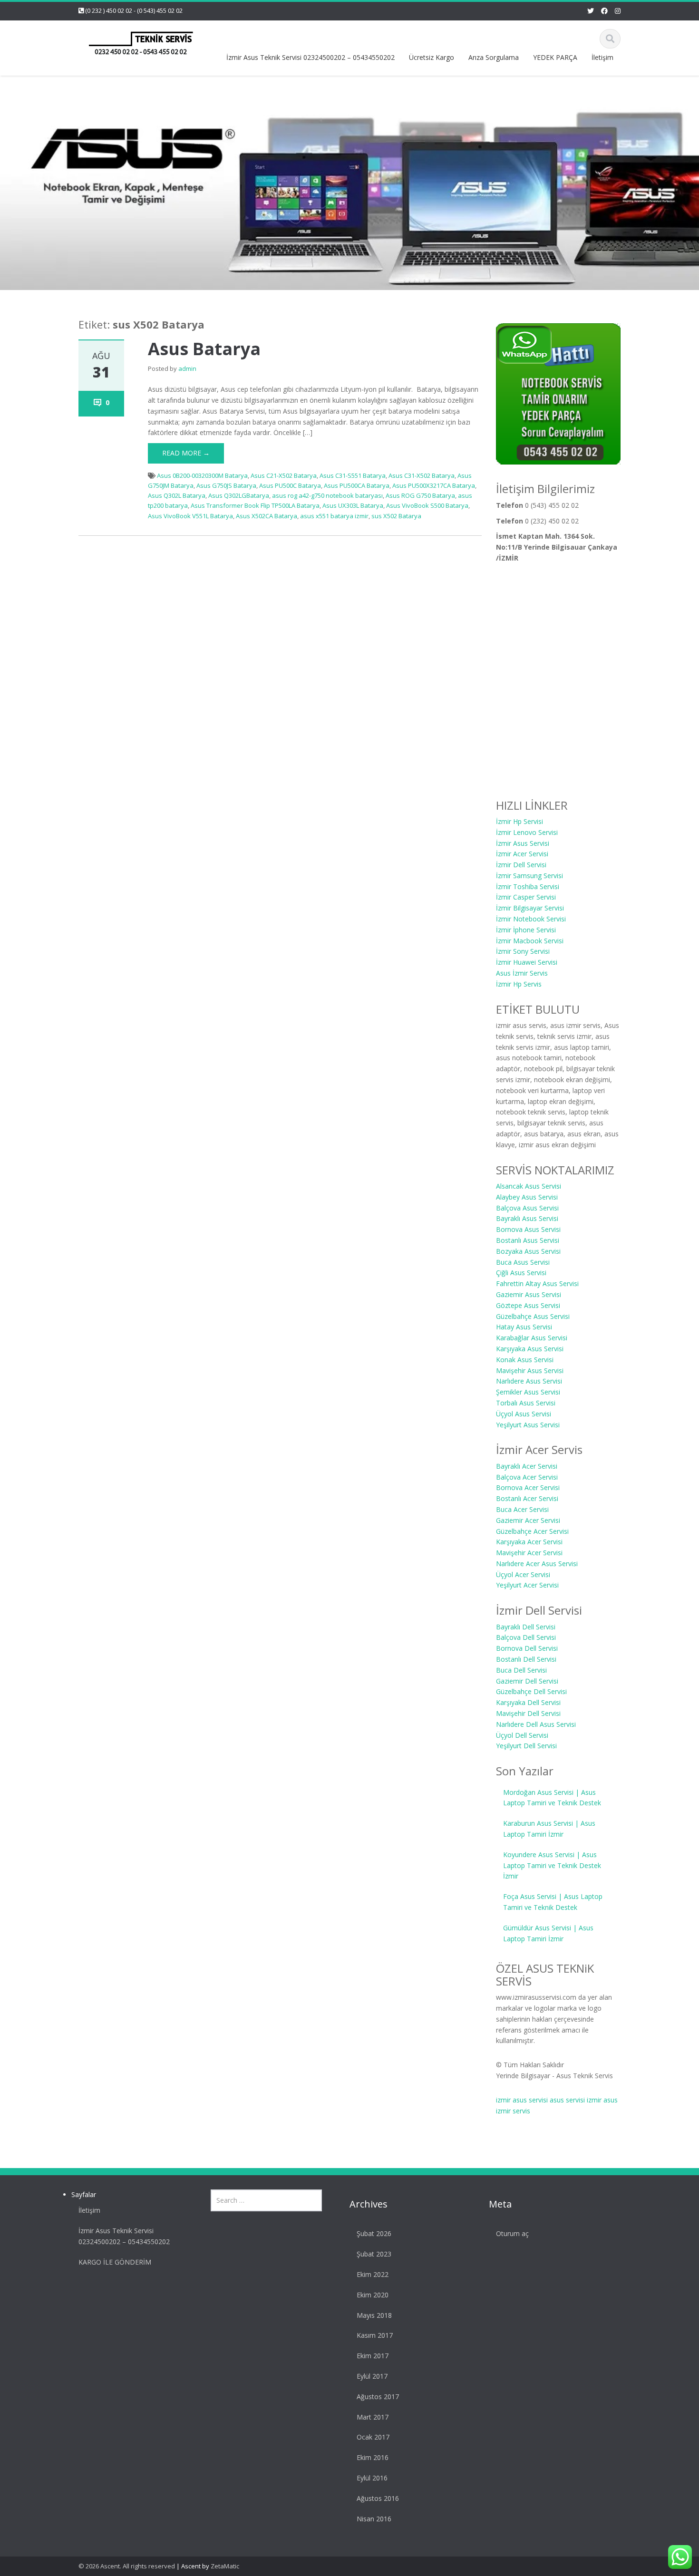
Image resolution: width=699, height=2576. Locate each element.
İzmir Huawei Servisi (527, 962)
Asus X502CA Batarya (267, 516)
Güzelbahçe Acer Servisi (532, 1531)
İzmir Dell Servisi (521, 865)
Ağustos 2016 (378, 2498)
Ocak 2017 (373, 2437)
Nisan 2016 (374, 2519)
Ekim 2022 (373, 2274)
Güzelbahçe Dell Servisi (531, 1691)
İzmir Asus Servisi (523, 843)
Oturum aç (512, 2233)
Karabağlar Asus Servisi (532, 1338)
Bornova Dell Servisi (527, 1648)
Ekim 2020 (373, 2295)
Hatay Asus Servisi (524, 1327)
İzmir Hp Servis (519, 984)
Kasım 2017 (375, 2335)
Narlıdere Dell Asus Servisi (536, 1724)
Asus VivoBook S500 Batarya (427, 505)
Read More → (186, 453)
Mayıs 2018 (374, 2315)
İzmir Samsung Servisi (529, 876)
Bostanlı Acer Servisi (527, 1498)
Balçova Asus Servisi (527, 1208)
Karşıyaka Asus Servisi (530, 1349)
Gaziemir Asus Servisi (529, 1294)
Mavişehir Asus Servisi (530, 1370)
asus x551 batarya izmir (334, 516)
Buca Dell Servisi (521, 1670)
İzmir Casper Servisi (526, 897)
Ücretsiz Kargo (432, 57)
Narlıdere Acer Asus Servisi (537, 1564)
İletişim (602, 57)
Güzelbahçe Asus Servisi (533, 1316)
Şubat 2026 (374, 2233)
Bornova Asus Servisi (528, 1229)
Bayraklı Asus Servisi (527, 1218)
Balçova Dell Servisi (526, 1637)
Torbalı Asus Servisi (526, 1403)
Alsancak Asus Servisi (529, 1186)
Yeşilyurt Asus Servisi (528, 1425)
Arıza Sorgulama (494, 57)
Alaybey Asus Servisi (527, 1197)
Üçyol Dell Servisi (522, 1735)
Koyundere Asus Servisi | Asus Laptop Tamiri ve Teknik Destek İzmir (552, 1865)
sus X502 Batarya (396, 516)
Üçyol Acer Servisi (523, 1574)
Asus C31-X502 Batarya (422, 475)
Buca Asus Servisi (523, 1262)
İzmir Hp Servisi (519, 821)
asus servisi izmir (576, 2100)
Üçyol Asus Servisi (524, 1414)
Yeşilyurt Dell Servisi (526, 1746)
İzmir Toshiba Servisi (528, 886)
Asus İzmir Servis (522, 973)
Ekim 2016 (373, 2457)
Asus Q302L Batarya (177, 495)
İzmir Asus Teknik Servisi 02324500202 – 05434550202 (311, 57)
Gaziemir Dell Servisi (527, 1681)
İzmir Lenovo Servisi (527, 832)
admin (187, 368)
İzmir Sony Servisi (523, 951)
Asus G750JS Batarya (226, 485)
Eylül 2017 (372, 2376)
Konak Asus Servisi (525, 1360)
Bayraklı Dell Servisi (526, 1627)
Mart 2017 (373, 2417)
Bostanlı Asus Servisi (528, 1240)
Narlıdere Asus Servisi (529, 1381)
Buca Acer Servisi (522, 1509)
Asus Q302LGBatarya (239, 495)
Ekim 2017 (373, 2356)
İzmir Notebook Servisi (531, 919)
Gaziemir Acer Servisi (528, 1520)
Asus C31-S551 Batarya (353, 475)
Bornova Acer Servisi (528, 1487)
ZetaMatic (225, 2566)
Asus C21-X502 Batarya (284, 475)
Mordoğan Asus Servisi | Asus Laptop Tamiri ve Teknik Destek (552, 1798)
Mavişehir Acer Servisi (529, 1553)
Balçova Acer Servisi (527, 1477)
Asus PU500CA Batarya (357, 485)
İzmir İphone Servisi (526, 930)
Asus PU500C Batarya (290, 485)
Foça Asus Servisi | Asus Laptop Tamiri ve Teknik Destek (553, 1902)
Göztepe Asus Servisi (528, 1305)
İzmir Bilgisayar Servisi (530, 908)
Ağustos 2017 (378, 2397)
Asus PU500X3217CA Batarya (434, 485)
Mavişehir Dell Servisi (528, 1713)
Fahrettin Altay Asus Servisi (537, 1283)
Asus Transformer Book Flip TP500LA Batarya (255, 505)
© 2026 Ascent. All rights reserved (127, 2566)
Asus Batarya (204, 349)
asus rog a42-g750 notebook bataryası (327, 495)
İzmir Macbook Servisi (530, 941)
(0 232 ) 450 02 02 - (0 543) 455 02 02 (134, 10)
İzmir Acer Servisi (522, 854)
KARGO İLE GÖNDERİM (115, 2262)
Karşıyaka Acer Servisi (529, 1542)
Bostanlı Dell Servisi (526, 1659)
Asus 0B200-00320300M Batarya (202, 475)
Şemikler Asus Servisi (528, 1392)
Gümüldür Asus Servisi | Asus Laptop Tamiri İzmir (548, 1933)
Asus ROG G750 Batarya (420, 495)
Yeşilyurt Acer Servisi (527, 1585)
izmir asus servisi (522, 2100)
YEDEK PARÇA (555, 57)
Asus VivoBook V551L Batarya (190, 516)
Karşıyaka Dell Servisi (528, 1702)
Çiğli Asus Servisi (521, 1273)
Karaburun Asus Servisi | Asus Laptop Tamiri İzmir (549, 1829)
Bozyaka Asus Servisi (528, 1251)
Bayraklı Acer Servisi (527, 1466)
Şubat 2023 (374, 2254)
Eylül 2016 (372, 2478)
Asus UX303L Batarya (353, 505)
